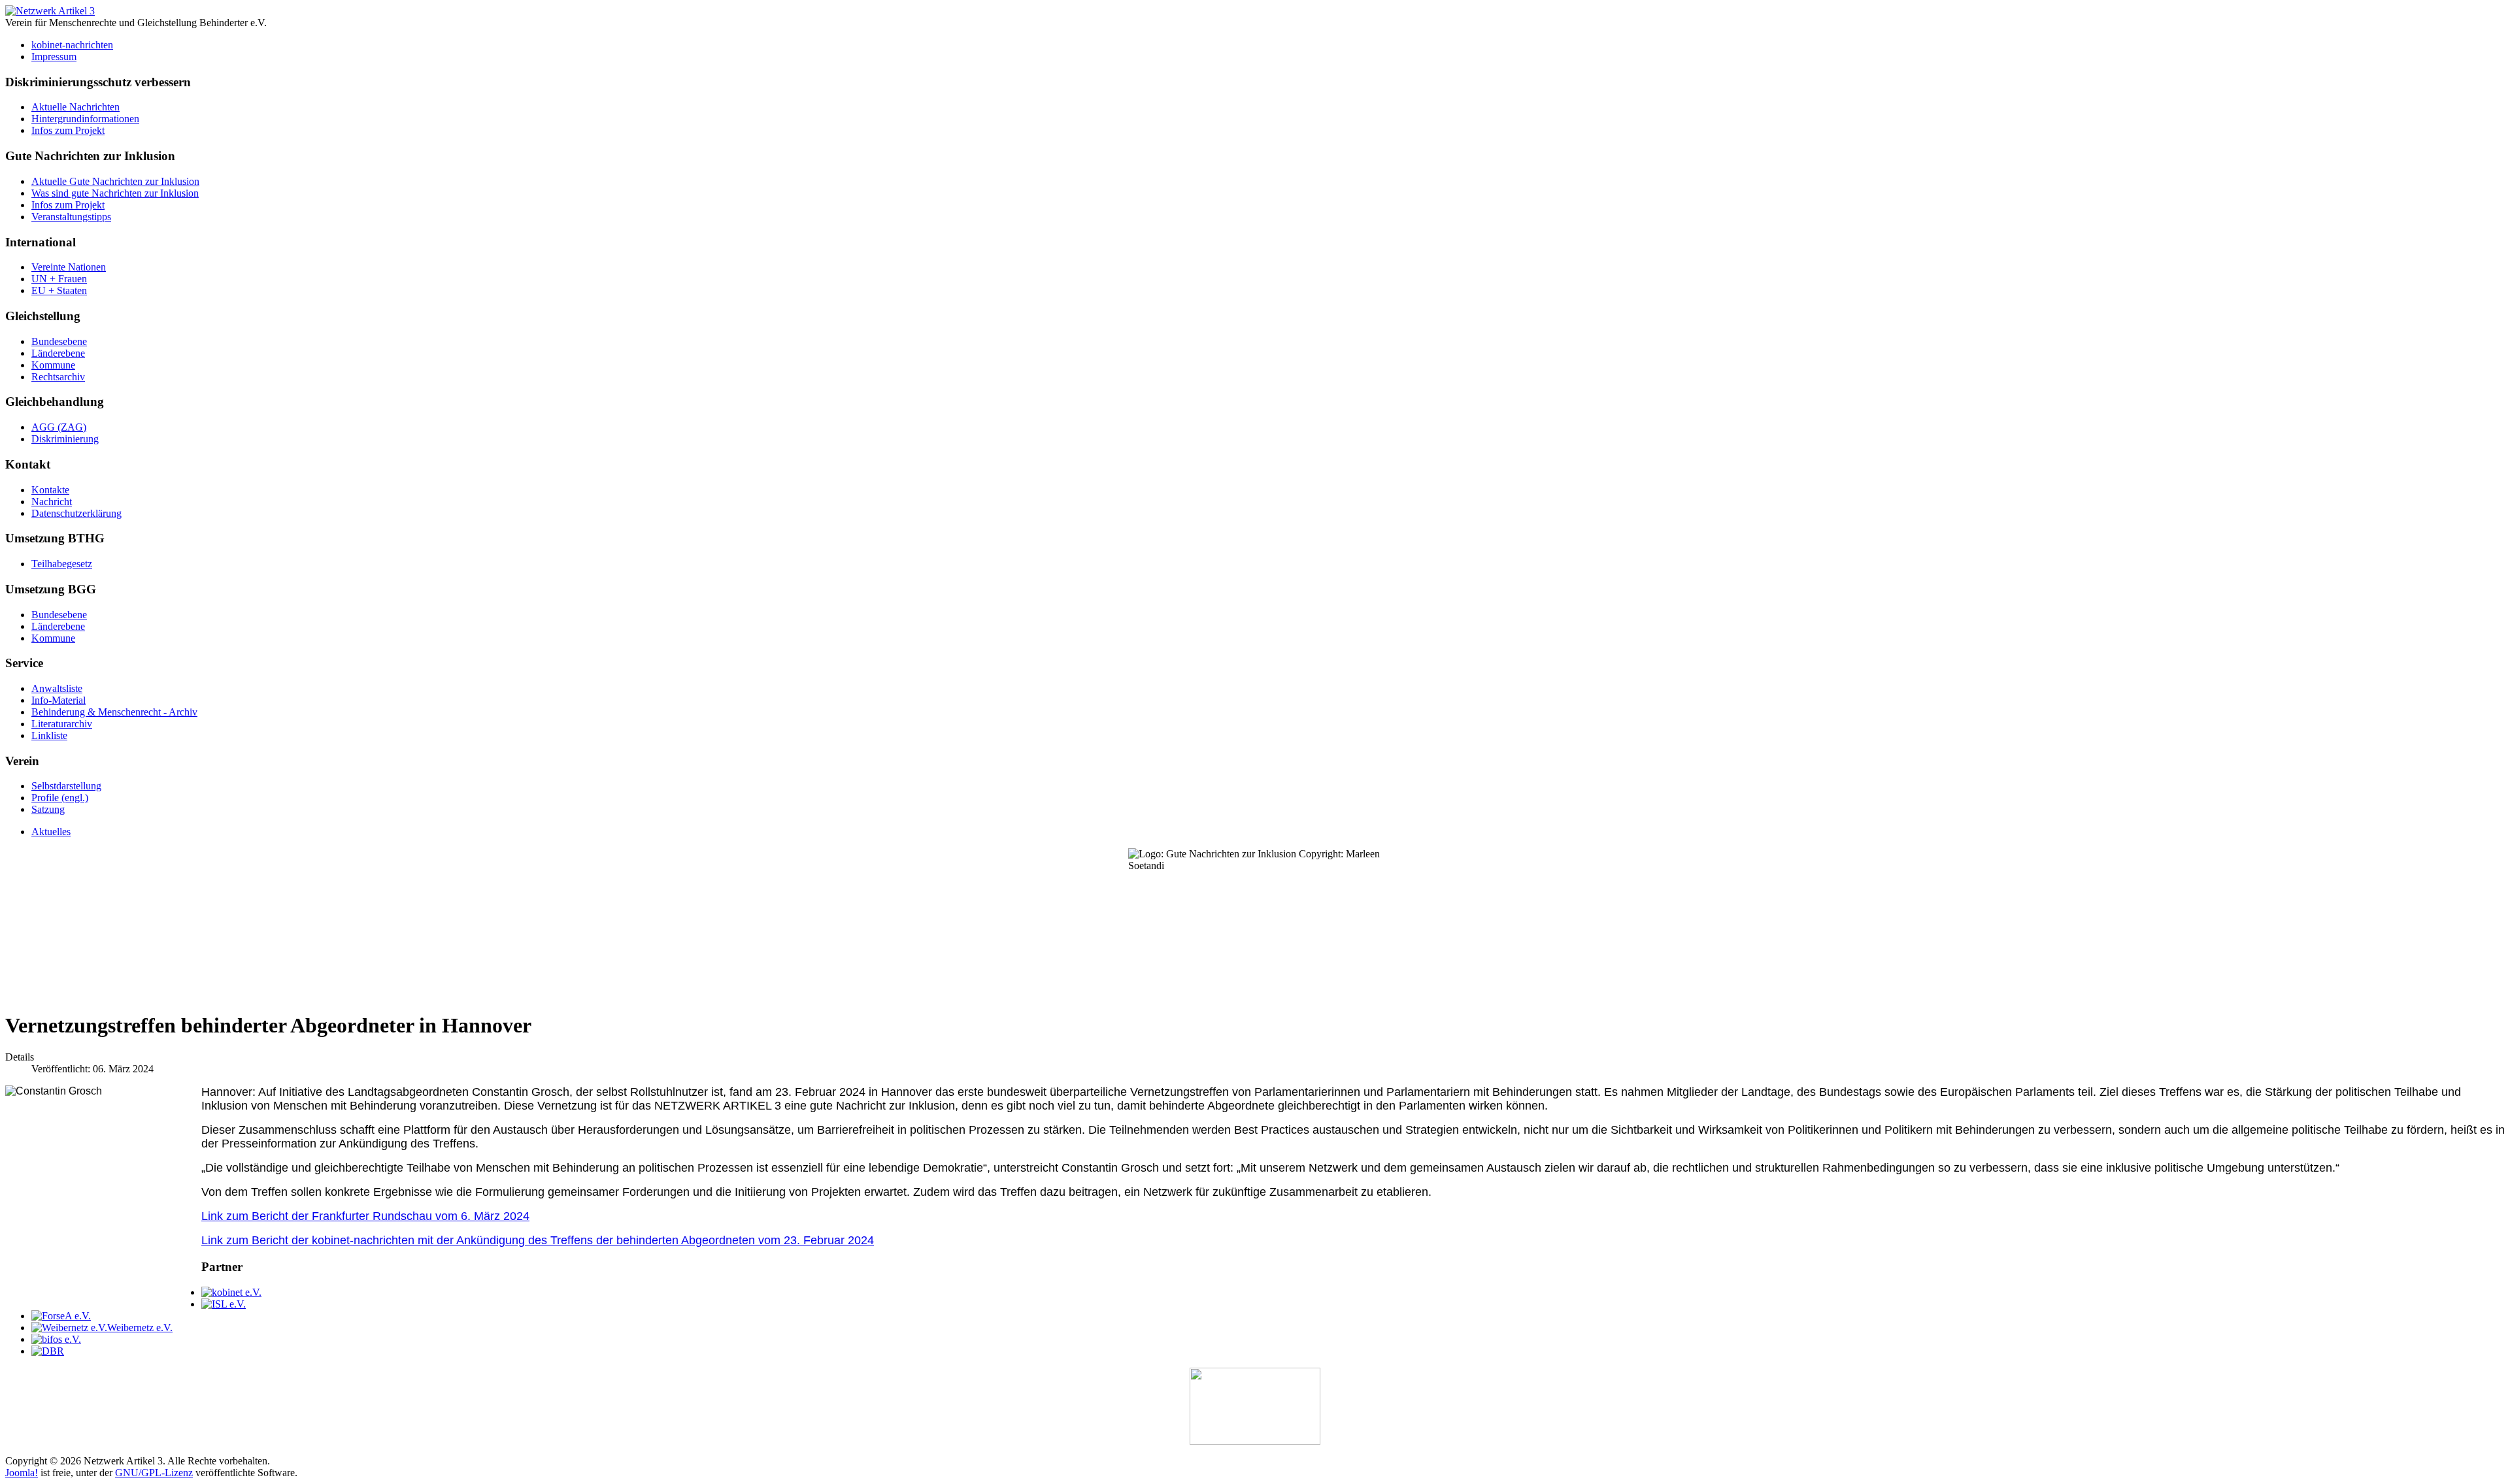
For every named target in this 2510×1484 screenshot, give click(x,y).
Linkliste (49, 735)
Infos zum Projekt (68, 130)
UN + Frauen (59, 279)
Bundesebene (59, 341)
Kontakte (50, 490)
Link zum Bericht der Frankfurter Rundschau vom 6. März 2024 (365, 1216)
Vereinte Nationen (69, 267)
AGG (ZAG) (59, 427)
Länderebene (58, 353)
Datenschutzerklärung (76, 513)
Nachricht (52, 502)
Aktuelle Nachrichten (75, 107)
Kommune (53, 365)
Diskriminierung (65, 439)
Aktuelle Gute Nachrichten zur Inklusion (115, 181)
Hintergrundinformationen (85, 119)
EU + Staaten (59, 290)
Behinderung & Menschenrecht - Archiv (114, 712)
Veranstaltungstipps (71, 217)
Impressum (54, 57)
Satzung (48, 809)
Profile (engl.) (60, 798)
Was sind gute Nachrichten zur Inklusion (115, 193)
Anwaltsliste (57, 688)
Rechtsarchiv (58, 377)
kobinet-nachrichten (72, 45)
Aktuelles (51, 832)
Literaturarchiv (62, 724)
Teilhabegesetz (62, 564)
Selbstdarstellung (66, 786)
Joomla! (22, 1473)
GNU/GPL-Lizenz (154, 1473)
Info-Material (59, 700)
